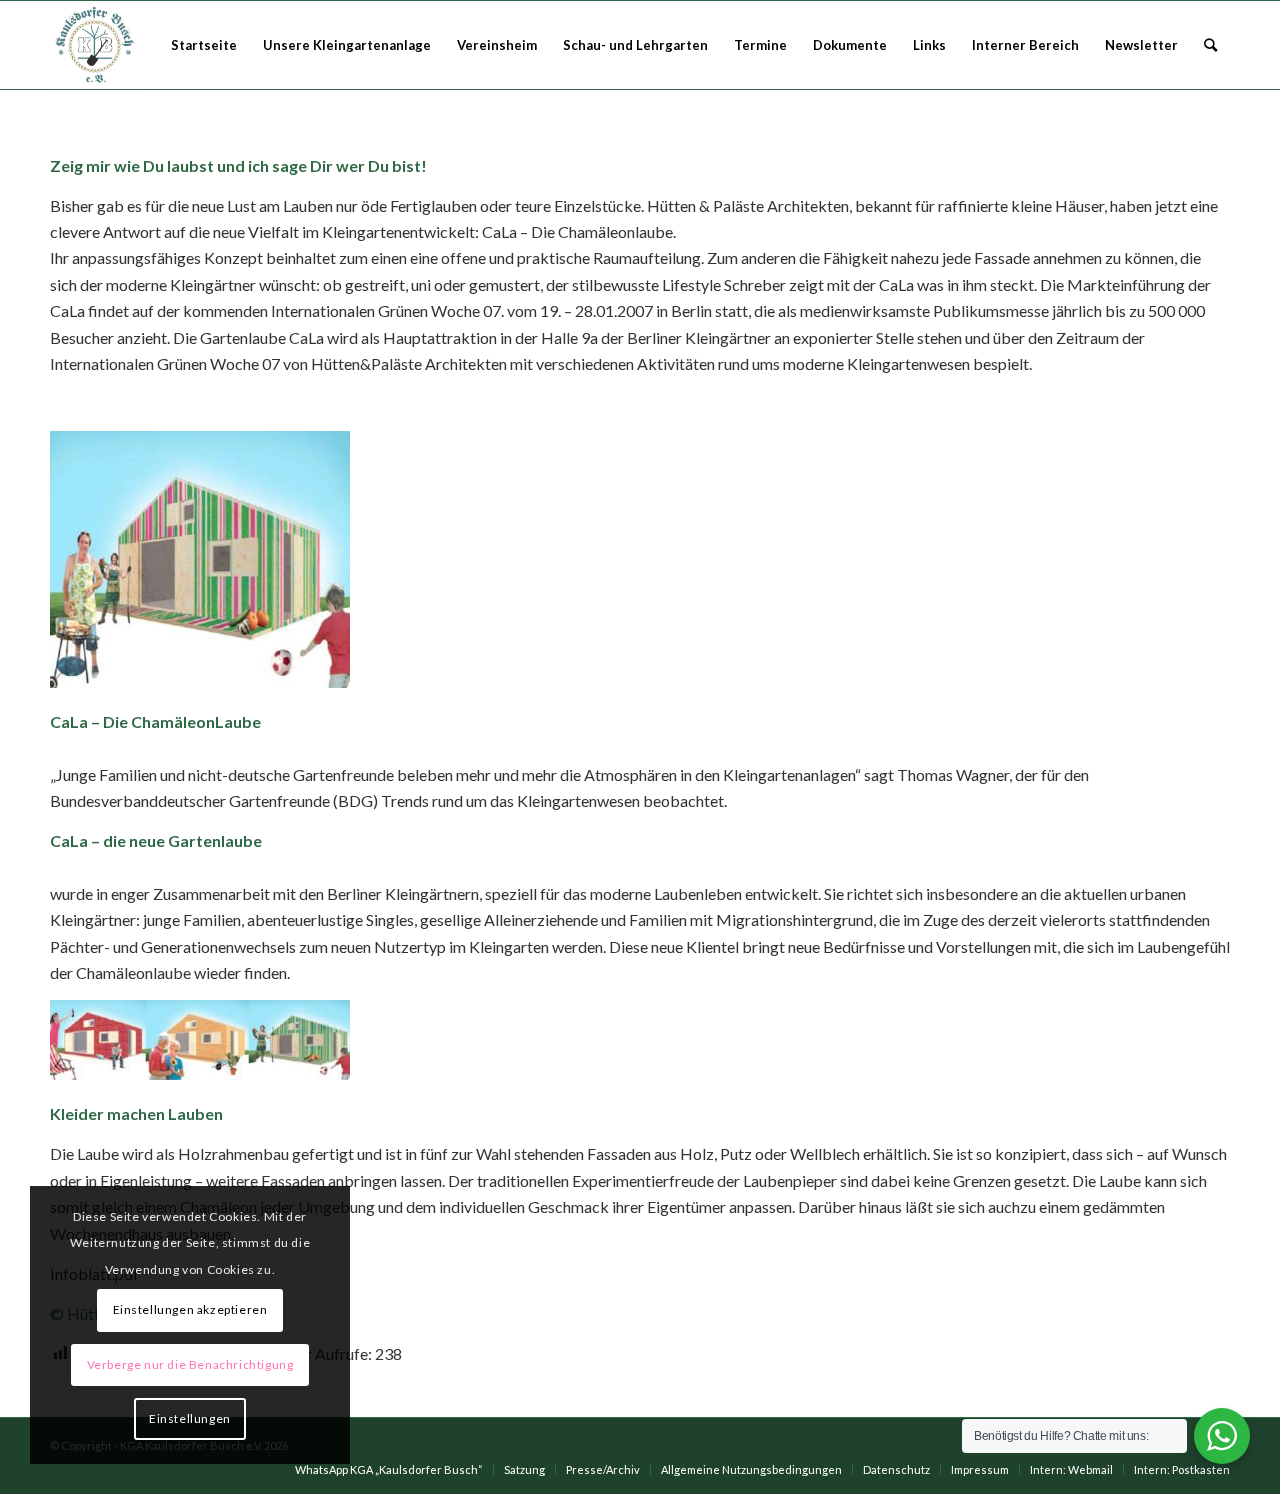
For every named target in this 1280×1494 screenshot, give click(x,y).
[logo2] (97, 45)
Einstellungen (190, 1418)
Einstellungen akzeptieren (190, 1309)
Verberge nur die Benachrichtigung (190, 1364)
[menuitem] (204, 45)
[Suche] (1210, 45)
